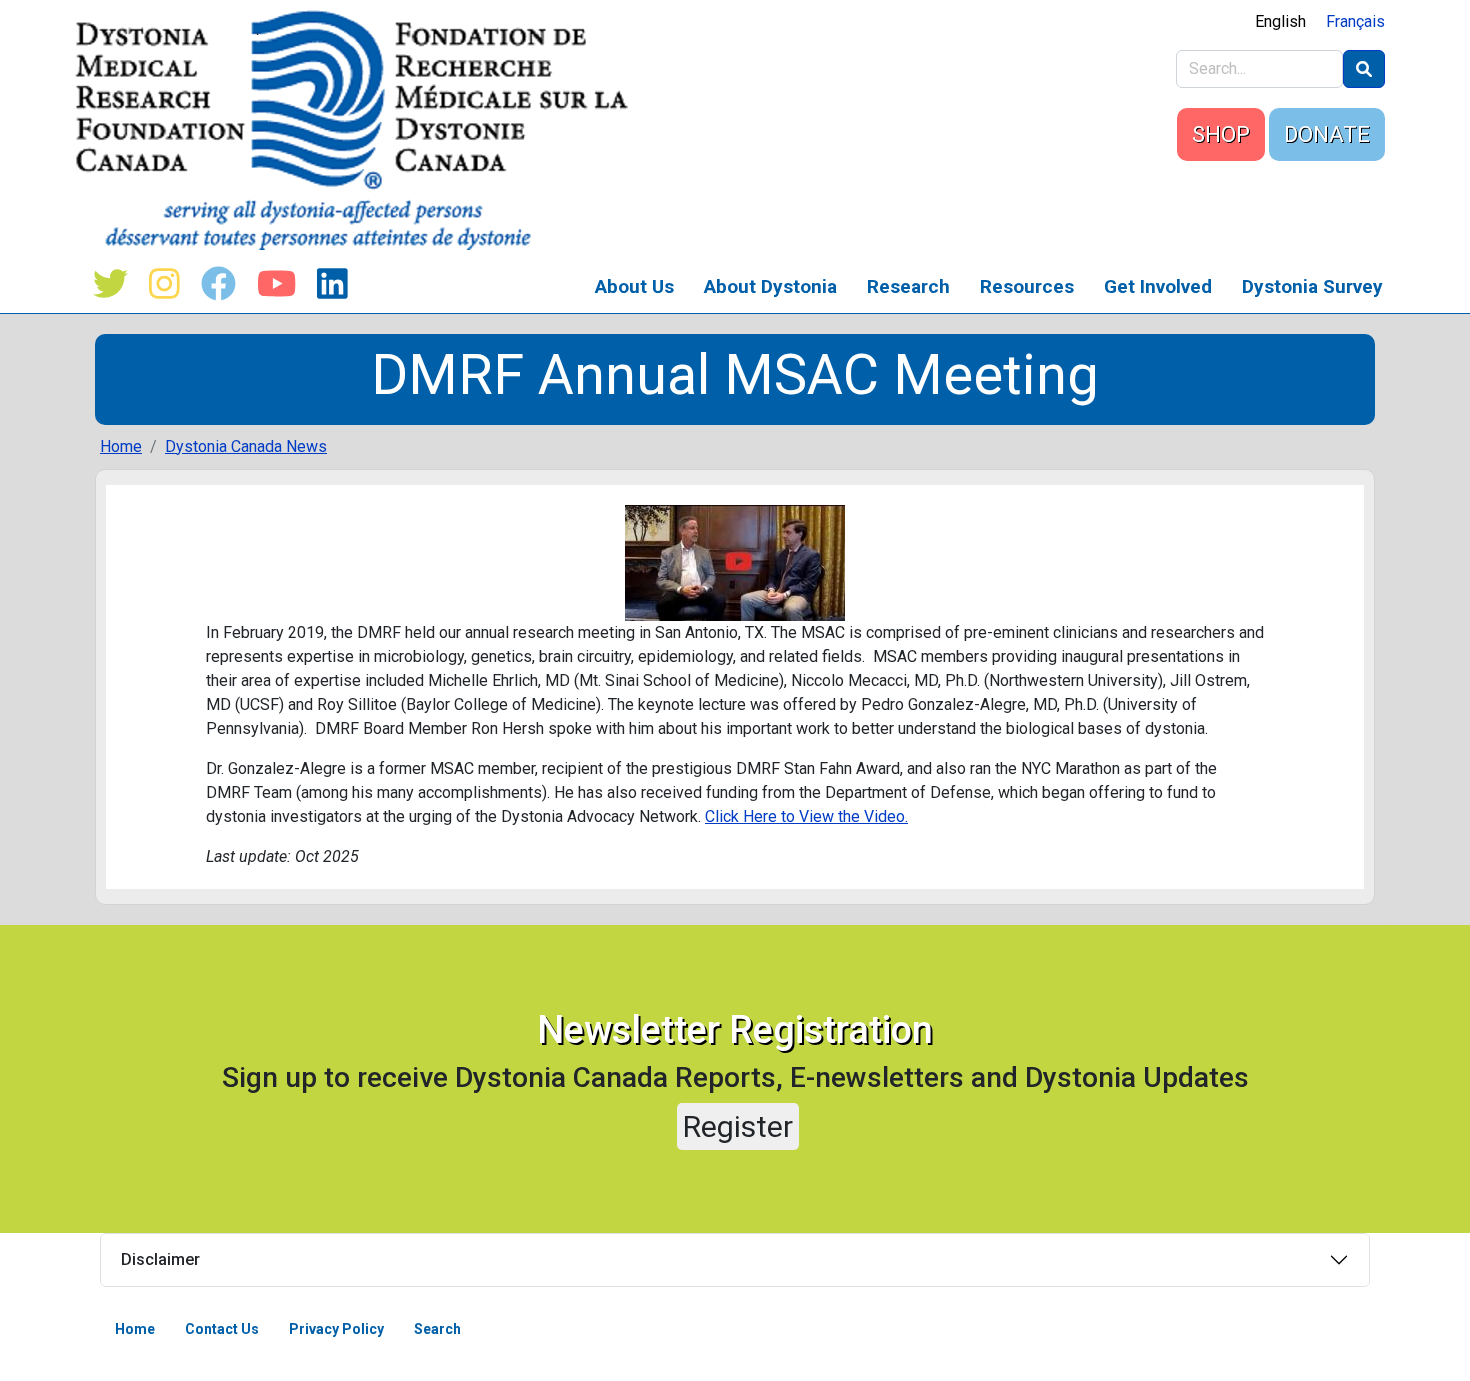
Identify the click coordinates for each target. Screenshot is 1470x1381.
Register (738, 1126)
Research (908, 286)
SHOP (1221, 134)
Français (1355, 21)
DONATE (1327, 134)
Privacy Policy (336, 1329)
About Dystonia (770, 286)
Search (437, 1329)
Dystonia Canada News (246, 446)
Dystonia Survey (1312, 286)
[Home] (359, 130)
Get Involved (1158, 286)
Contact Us (222, 1329)
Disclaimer (160, 1259)
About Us (634, 286)
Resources (1027, 286)
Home (121, 446)
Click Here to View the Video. (806, 816)
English (1280, 21)
